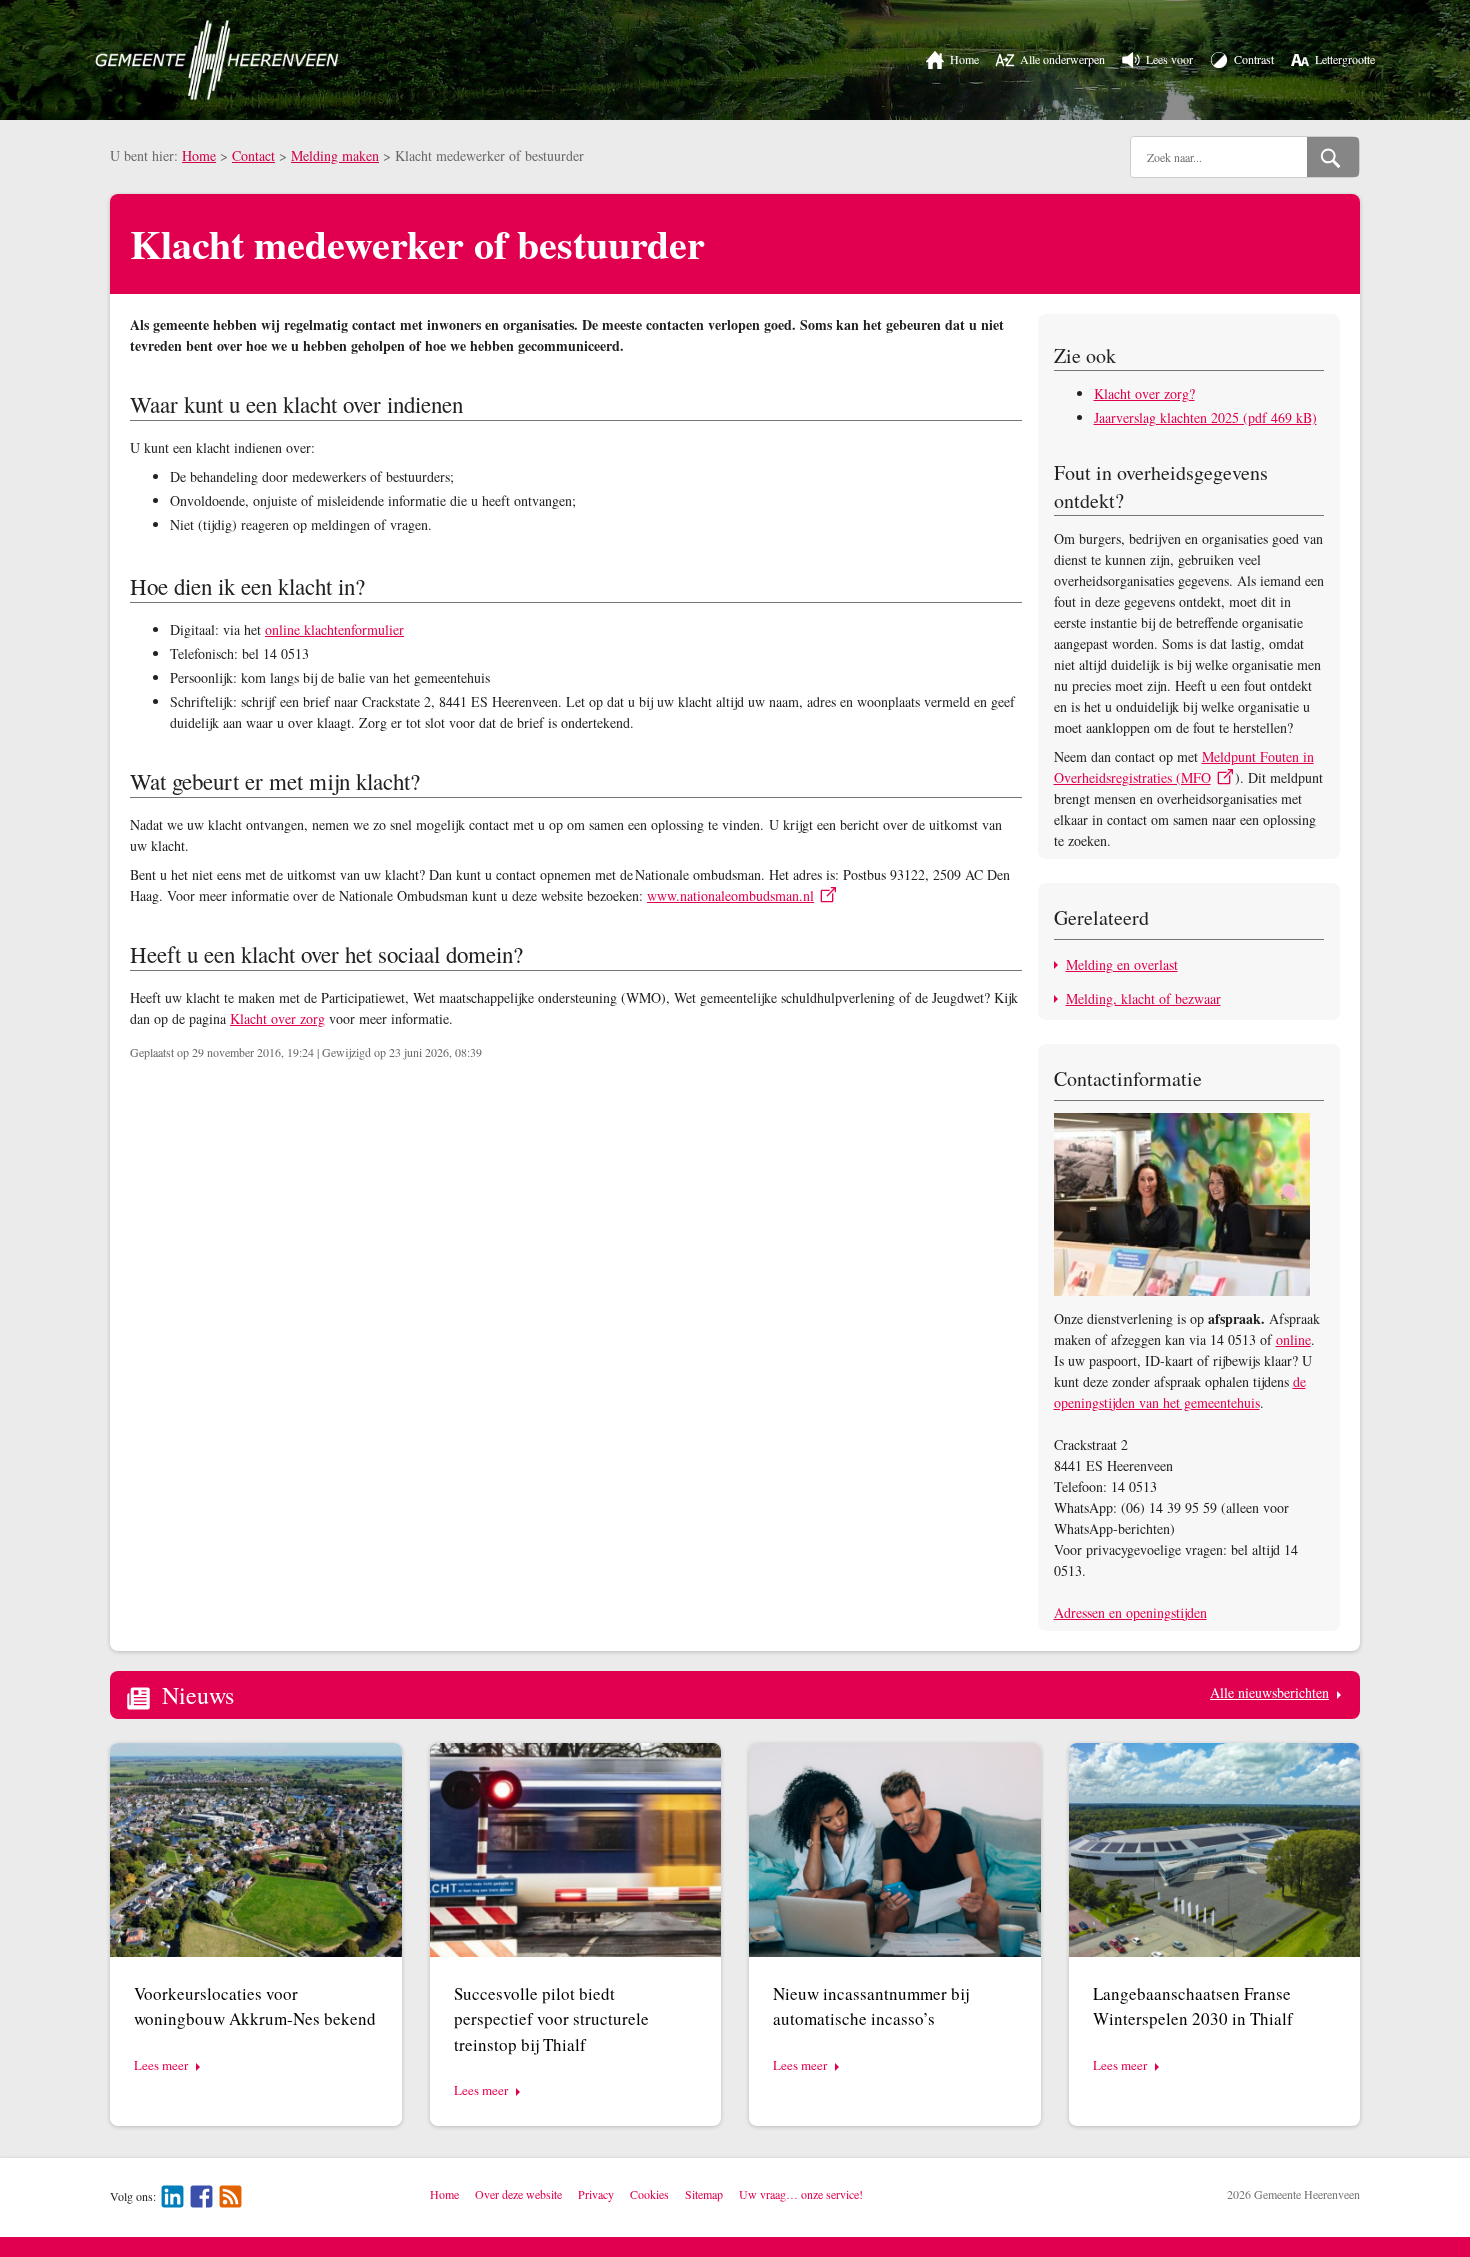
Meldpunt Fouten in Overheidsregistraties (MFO (1184, 767)
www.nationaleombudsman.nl (730, 895)
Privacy (596, 2194)
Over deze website (518, 2194)
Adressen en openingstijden (1130, 1612)
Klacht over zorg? (1144, 393)
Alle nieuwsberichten (1269, 1692)
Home (199, 155)
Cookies (649, 2194)
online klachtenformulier (334, 629)
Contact (253, 155)
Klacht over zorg (277, 1018)
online (1293, 1339)
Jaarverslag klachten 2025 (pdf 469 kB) (1205, 417)
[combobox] (1219, 157)
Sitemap (704, 2194)
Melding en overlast (1122, 964)
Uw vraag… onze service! (801, 2194)
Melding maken (335, 155)
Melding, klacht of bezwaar (1143, 998)
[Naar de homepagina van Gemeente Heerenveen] (217, 60)
